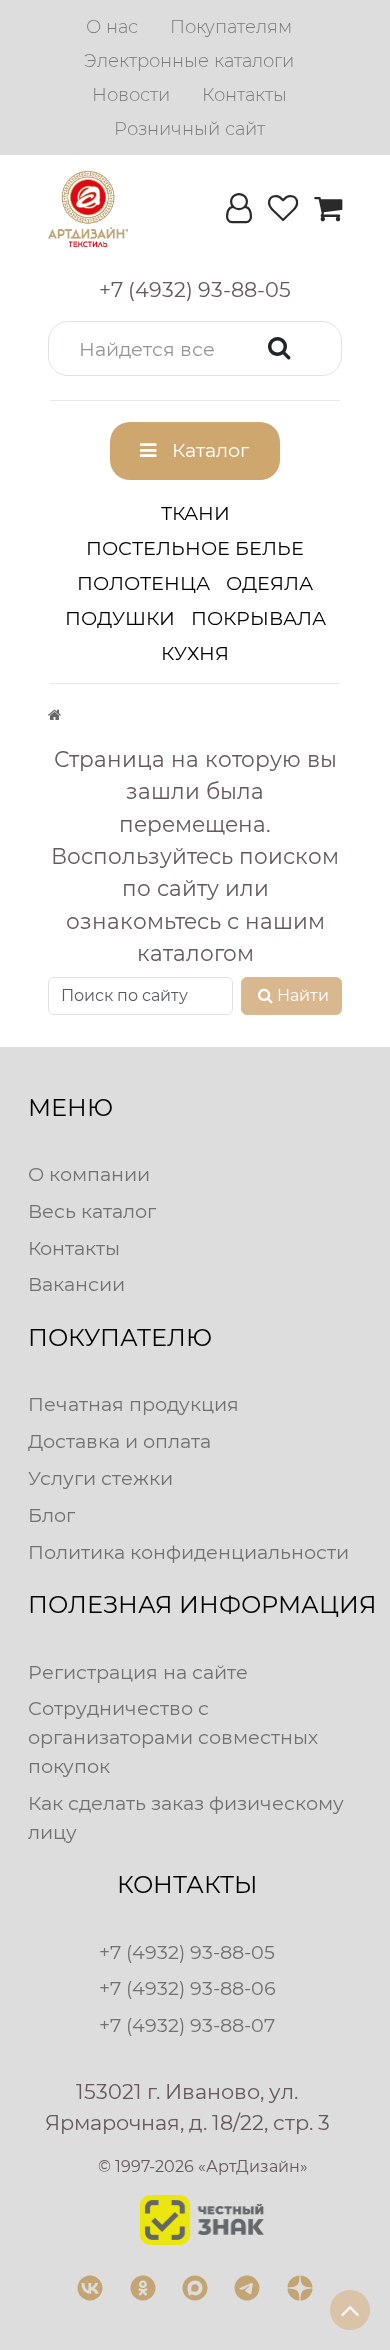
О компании (89, 1174)
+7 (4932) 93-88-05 (187, 1952)
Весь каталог (92, 1211)
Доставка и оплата (119, 1441)
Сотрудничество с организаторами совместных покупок (173, 1737)
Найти (303, 995)
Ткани (195, 513)
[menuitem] (112, 27)
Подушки (120, 618)
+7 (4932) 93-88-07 (187, 2025)
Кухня (195, 653)
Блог (51, 1515)
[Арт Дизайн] (88, 209)
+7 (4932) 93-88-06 (187, 1988)
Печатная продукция (133, 1404)
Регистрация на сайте (138, 1672)
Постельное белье (195, 548)
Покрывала (258, 618)
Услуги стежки (100, 1478)
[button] (195, 348)
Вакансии (76, 1284)
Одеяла (269, 583)
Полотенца (143, 583)
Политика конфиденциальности (188, 1552)
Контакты (74, 1248)
